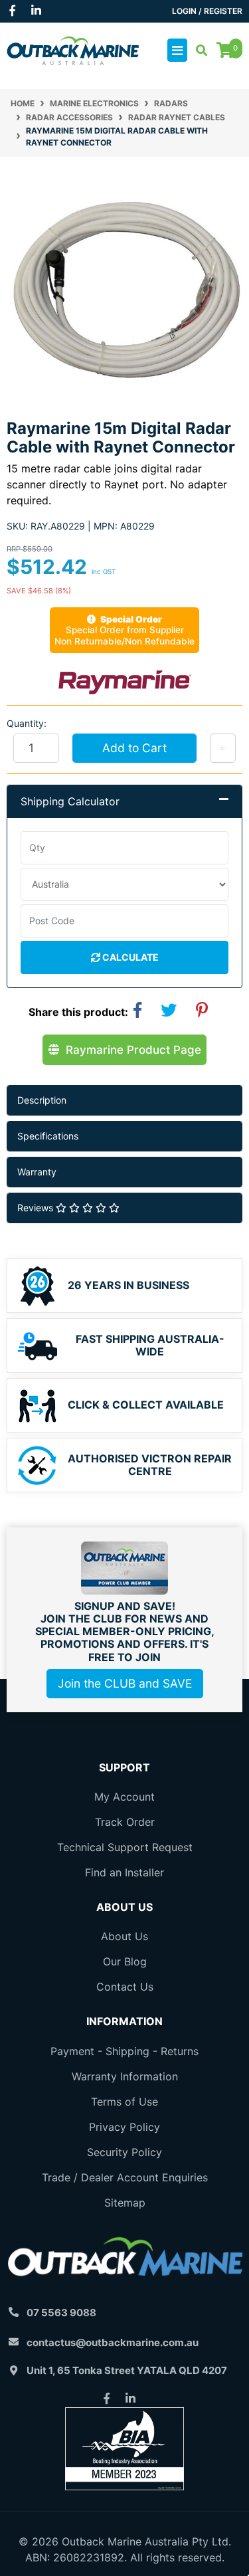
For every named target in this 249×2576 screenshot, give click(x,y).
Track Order (125, 1822)
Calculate (129, 957)
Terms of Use (124, 2102)
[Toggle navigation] (177, 50)
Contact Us (125, 1987)
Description (42, 1100)
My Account (124, 1797)
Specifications (48, 1136)
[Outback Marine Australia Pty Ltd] (73, 49)
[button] (223, 748)
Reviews (37, 1208)
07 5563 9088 (61, 2313)
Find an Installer (124, 1872)
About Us (124, 1936)
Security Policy (124, 2152)
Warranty (37, 1172)
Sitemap (125, 2203)
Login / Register (207, 11)
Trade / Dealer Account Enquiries (125, 2177)
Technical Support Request (125, 1847)
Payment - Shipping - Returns (124, 2051)
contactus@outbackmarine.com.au (113, 2342)
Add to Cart (134, 748)
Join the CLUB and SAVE (125, 1683)
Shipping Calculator (70, 801)
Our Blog (125, 1961)
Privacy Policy (124, 2127)
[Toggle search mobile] (198, 50)
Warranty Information (125, 2076)
